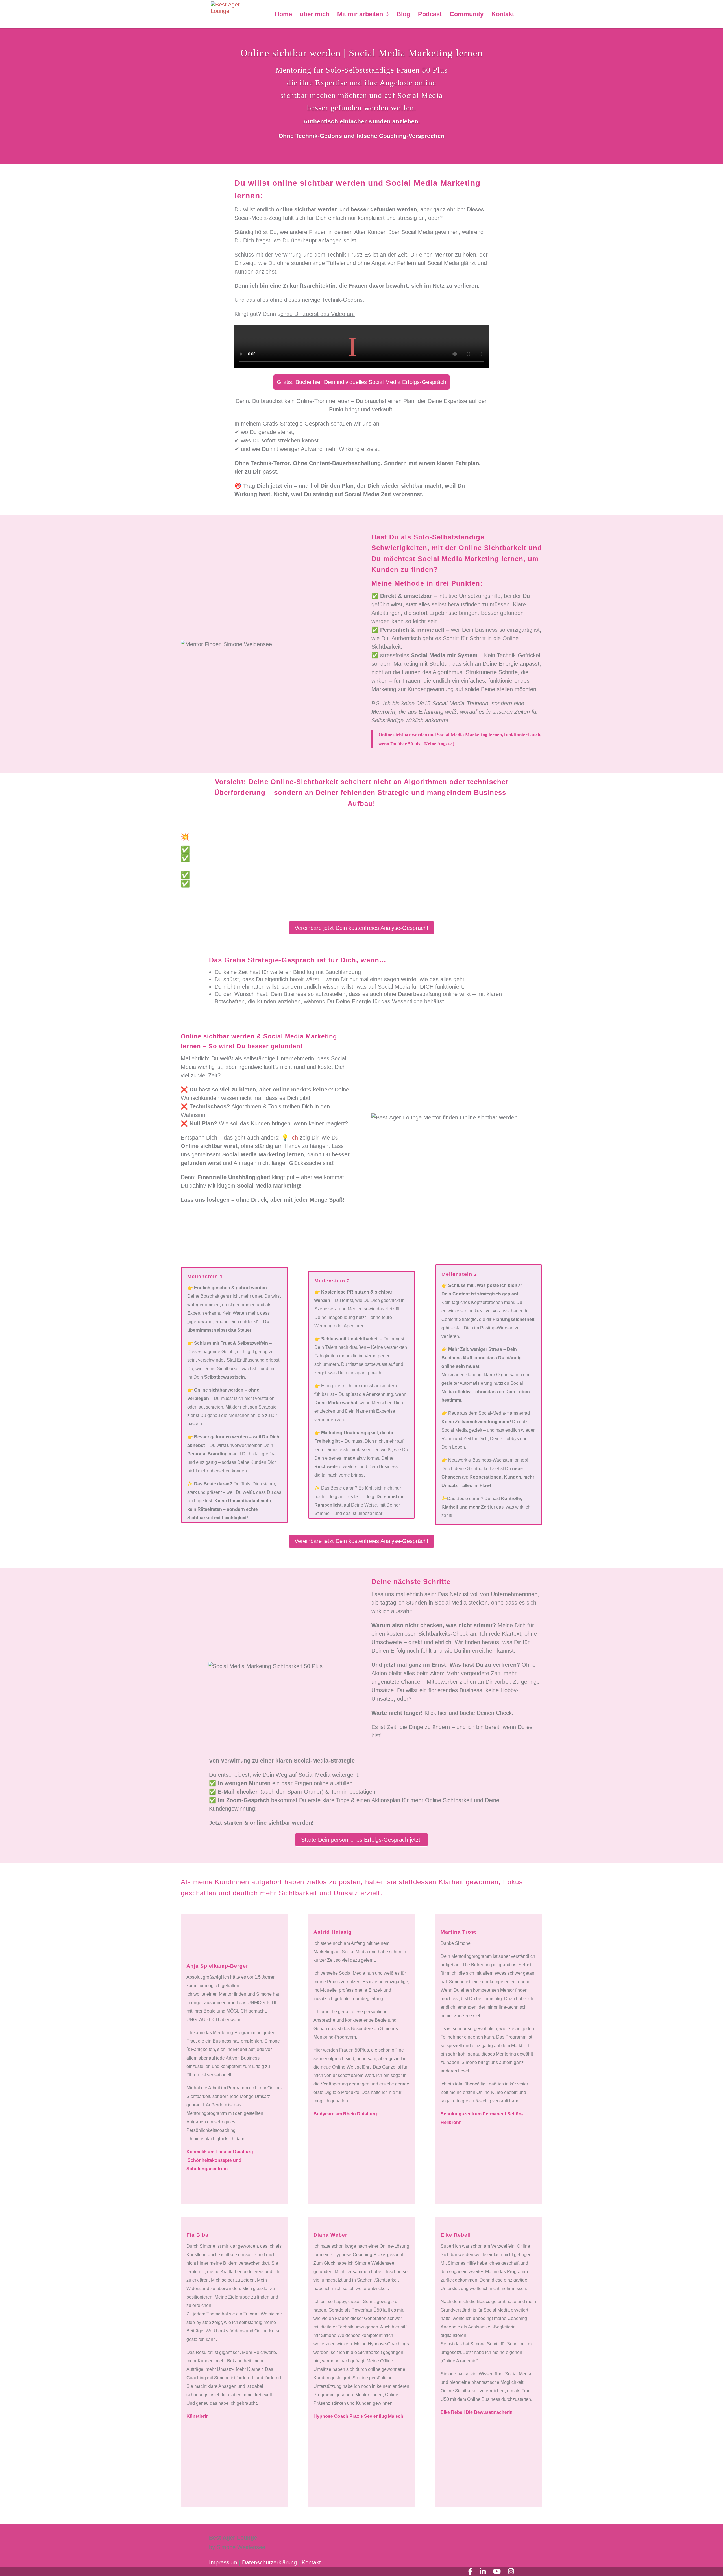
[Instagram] (511, 2571)
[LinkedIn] (483, 2571)
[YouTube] (497, 2571)
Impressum (223, 2562)
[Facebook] (470, 2571)
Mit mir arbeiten (360, 15)
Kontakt (503, 15)
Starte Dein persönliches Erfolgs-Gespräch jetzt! (361, 1840)
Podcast (430, 15)
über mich (315, 15)
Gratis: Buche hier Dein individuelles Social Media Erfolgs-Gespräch (361, 382)
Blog (403, 15)
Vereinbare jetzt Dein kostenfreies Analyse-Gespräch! (361, 928)
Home (283, 15)
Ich (294, 1138)
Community (467, 15)
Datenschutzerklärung (270, 2562)
